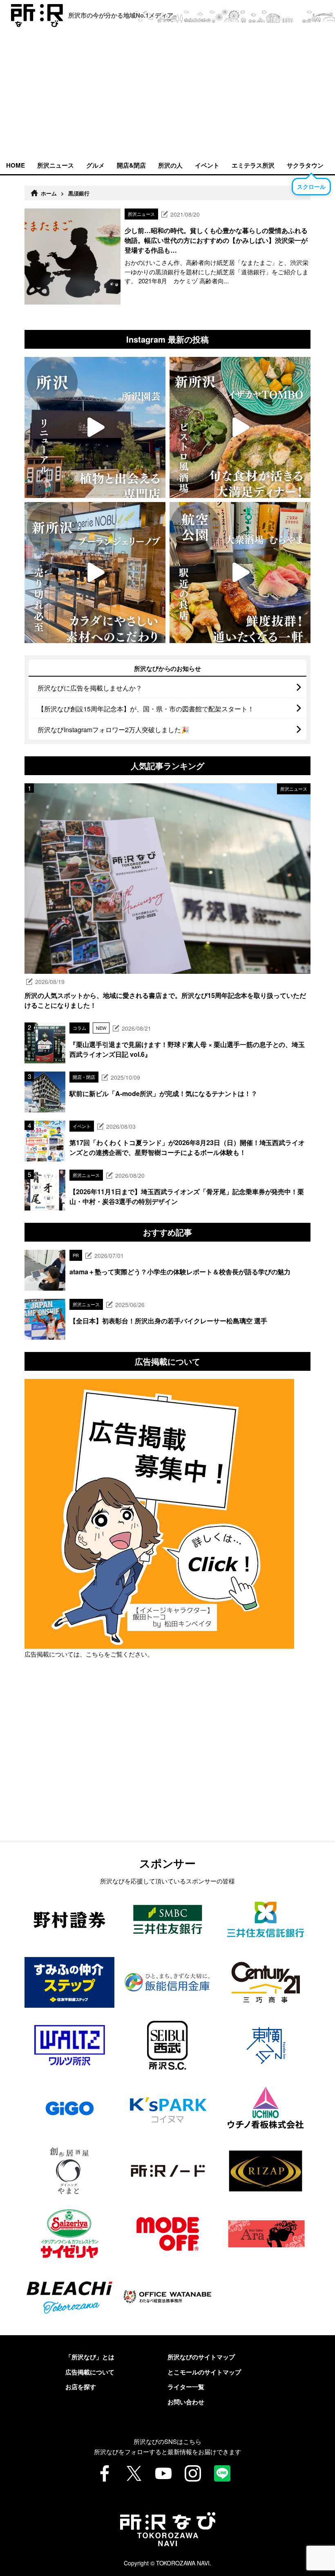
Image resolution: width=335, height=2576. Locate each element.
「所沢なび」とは (90, 2357)
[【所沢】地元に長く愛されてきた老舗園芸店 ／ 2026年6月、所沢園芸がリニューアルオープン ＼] (95, 427)
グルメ (95, 165)
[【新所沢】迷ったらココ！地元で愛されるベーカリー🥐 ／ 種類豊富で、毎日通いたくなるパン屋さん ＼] (95, 573)
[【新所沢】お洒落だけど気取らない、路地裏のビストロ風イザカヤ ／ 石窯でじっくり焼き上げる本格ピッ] (240, 427)
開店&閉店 (131, 165)
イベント (207, 165)
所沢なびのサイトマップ (201, 2357)
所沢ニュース (56, 165)
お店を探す (81, 2387)
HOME (16, 165)
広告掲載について (90, 2372)
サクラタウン (305, 165)
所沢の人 (170, 165)
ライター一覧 (186, 2387)
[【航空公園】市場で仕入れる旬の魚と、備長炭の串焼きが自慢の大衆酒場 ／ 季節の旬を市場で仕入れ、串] (240, 573)
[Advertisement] (167, 94)
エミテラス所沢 (253, 165)
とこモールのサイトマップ (204, 2372)
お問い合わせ (186, 2402)
